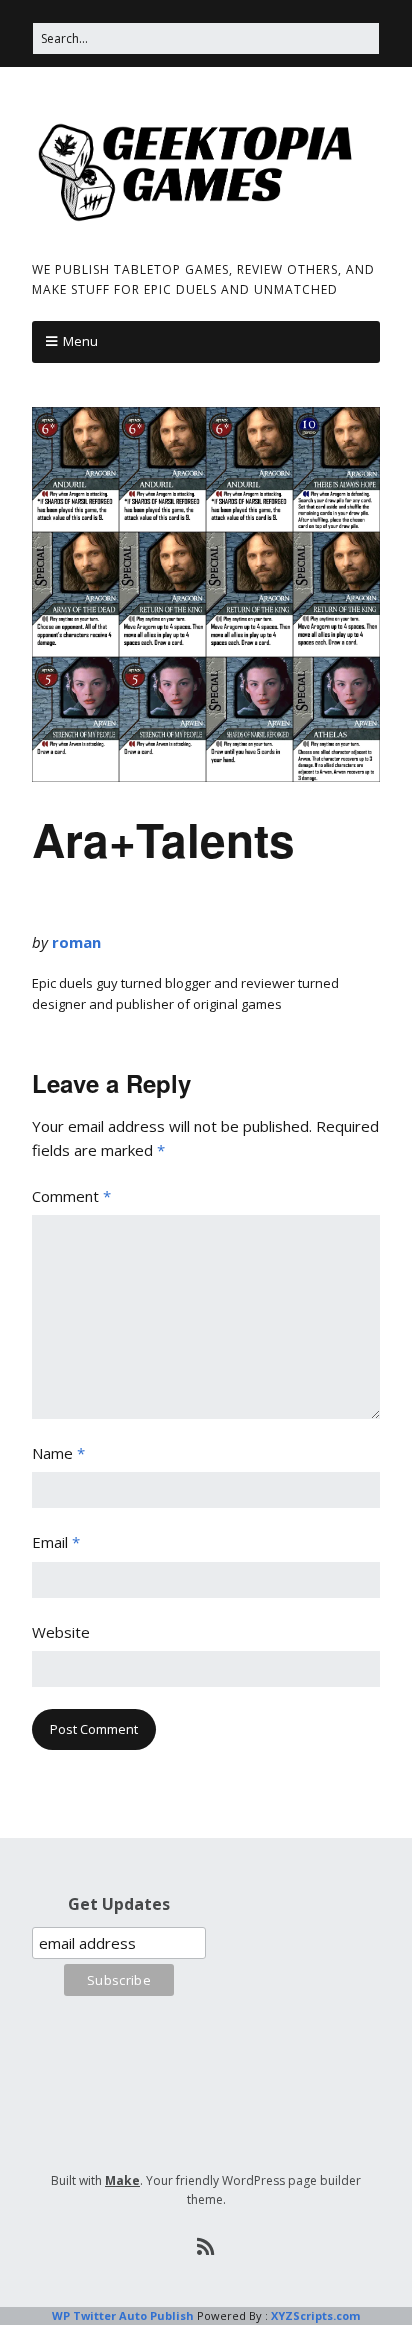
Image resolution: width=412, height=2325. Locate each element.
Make (122, 2180)
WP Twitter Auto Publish (123, 2315)
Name (58, 1453)
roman (76, 942)
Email (56, 1542)
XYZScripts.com (315, 2315)
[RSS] (206, 2247)
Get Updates (119, 1904)
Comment (71, 1196)
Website (61, 1632)
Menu (80, 341)
